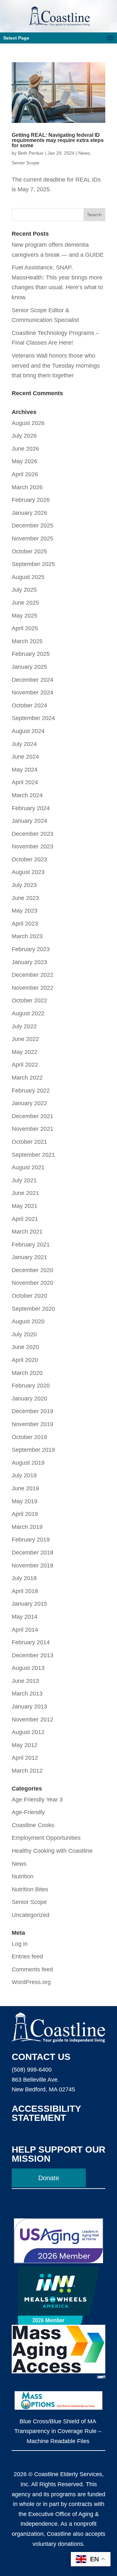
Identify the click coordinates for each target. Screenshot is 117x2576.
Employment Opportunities (46, 1838)
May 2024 (25, 770)
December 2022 (32, 975)
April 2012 (25, 1758)
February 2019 (31, 1540)
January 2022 (29, 1103)
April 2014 (25, 1630)
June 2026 (25, 449)
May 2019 (25, 1501)
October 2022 (29, 1000)
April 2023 (25, 924)
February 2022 (31, 1091)
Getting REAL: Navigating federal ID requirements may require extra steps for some (58, 140)
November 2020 (32, 1283)
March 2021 (27, 1232)
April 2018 (25, 1591)
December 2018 (32, 1553)
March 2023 (27, 936)
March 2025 (27, 641)
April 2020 (25, 1360)
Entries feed (27, 1956)
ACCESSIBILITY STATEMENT (46, 2113)
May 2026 (25, 461)
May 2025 (25, 616)
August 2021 (28, 1167)
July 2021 (24, 1180)
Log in (20, 1944)
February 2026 (31, 500)
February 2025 (31, 654)
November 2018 (32, 1566)
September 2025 (33, 564)
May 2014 (25, 1617)
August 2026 (28, 423)
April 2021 (25, 1219)
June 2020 (25, 1347)
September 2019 (33, 1450)
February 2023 (31, 949)
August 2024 (28, 731)
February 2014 (31, 1642)
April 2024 (25, 782)
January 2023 (29, 962)
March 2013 (27, 1694)
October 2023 (29, 859)
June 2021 (25, 1193)
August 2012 (28, 1732)
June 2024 (25, 757)
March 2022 (27, 1078)
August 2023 (28, 872)
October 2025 (29, 551)
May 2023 (25, 911)
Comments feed (32, 1969)
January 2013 (29, 1707)
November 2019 (32, 1424)
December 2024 (32, 680)
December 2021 (32, 1116)
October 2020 (29, 1296)
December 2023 (32, 834)
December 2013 (32, 1655)
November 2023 (32, 846)
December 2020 (32, 1270)
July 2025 (24, 590)
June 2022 (25, 1039)
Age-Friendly (28, 1812)
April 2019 (25, 1514)
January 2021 (29, 1257)
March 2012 (27, 1771)
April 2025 (25, 628)
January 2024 (29, 821)
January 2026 (29, 513)
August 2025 (28, 577)
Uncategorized (31, 1915)
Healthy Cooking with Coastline (52, 1851)
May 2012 (25, 1745)
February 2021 (31, 1245)
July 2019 (24, 1475)
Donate (49, 2178)
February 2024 (31, 808)
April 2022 (25, 1065)
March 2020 (27, 1373)
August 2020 (28, 1321)
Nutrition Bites (30, 1889)
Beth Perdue (31, 153)
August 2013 (28, 1668)
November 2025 (32, 538)
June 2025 (25, 603)
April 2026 (25, 474)
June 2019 (25, 1488)
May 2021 (25, 1206)
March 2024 (27, 795)
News (84, 153)
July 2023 (24, 885)
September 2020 (33, 1309)
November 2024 (32, 692)
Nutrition (23, 1876)
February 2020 (31, 1386)
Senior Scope (26, 163)
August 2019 (28, 1463)
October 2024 (29, 705)
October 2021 (29, 1142)
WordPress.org (31, 1982)
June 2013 (25, 1681)
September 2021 (33, 1155)
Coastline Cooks (33, 1825)
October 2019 (29, 1437)
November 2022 (32, 988)
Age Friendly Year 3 (37, 1800)
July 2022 (24, 1026)
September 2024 (33, 718)
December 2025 (32, 526)
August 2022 (28, 1013)
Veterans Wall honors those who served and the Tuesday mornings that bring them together (56, 366)
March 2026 (27, 487)
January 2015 (29, 1604)
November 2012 (32, 1719)
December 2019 (32, 1411)
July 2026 (24, 436)
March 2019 (27, 1527)
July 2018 (24, 1578)
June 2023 (25, 898)
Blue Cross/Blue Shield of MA (58, 2421)
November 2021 (32, 1129)
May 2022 (25, 1052)
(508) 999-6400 (32, 2070)
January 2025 (29, 667)
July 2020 (24, 1334)
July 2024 (24, 744)
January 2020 (29, 1399)
